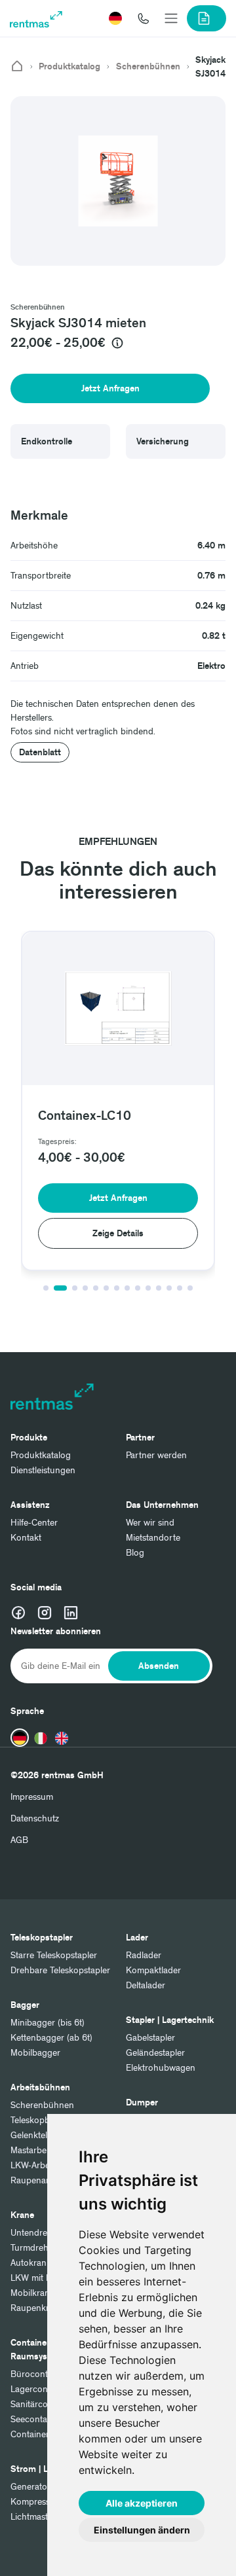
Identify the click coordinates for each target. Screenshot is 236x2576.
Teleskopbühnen (43, 2120)
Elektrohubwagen (161, 2068)
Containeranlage (43, 2434)
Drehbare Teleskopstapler (60, 1970)
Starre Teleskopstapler (54, 1955)
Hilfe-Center (34, 1523)
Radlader (144, 1955)
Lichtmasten (34, 2517)
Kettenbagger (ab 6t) (51, 2038)
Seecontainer (36, 2419)
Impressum (32, 1797)
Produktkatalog (69, 67)
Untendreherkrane (47, 2233)
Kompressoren (39, 2502)
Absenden (159, 1666)
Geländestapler (155, 2053)
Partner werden (156, 1455)
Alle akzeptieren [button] (142, 2503)
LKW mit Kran (38, 2278)
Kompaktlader (153, 1970)
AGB (19, 1840)
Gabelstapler (150, 2038)
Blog (135, 1553)
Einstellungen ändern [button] (142, 2530)
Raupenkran (35, 2308)
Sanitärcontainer (43, 2404)
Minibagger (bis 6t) (48, 2023)
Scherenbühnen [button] (38, 307)
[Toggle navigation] (171, 18)
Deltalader (146, 1985)
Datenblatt (40, 752)
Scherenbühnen (148, 67)
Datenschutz (35, 1818)
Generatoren (35, 2487)
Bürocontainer (39, 2374)
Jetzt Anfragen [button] (110, 388)
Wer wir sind (150, 1523)
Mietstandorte (153, 1538)
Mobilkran (30, 2293)
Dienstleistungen (43, 1470)
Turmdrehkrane (41, 2248)
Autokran (29, 2263)
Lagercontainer (40, 2389)
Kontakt (26, 1538)
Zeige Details (118, 1233)
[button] (115, 18)
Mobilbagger (35, 2053)
